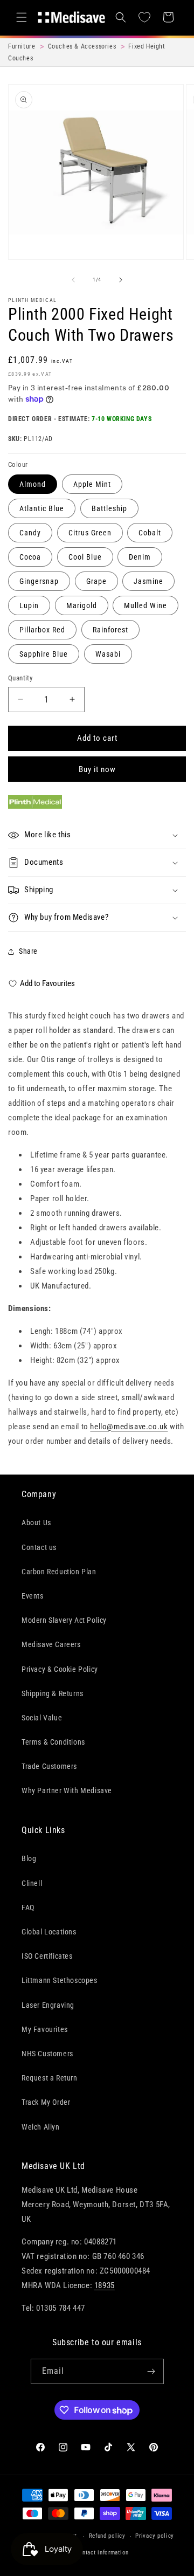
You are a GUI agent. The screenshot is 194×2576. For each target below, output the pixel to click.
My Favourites (45, 2029)
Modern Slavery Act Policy (64, 1620)
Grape (96, 581)
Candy (30, 533)
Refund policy (107, 2536)
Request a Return (50, 2078)
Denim (140, 557)
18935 (105, 2285)
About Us (36, 1523)
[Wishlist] (144, 17)
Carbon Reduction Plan (59, 1572)
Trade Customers (49, 1766)
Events (33, 1596)
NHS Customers (47, 2054)
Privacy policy (155, 2536)
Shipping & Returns (53, 1693)
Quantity (20, 678)
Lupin (29, 605)
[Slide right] (121, 280)
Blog (29, 1858)
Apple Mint (92, 484)
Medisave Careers (51, 1644)
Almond (33, 484)
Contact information (102, 2553)
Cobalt (150, 533)
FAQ (28, 1907)
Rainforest (110, 630)
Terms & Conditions (53, 1742)
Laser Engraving (48, 2005)
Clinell (32, 1883)
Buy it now (97, 769)
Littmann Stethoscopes (60, 1980)
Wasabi (108, 654)
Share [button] (28, 951)
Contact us (39, 1547)
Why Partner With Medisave (67, 1790)
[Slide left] (73, 280)
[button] (22, 17)
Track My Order (46, 2102)
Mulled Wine (145, 605)
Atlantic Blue (42, 508)
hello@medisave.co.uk (129, 1427)
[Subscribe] (151, 2371)
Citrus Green (90, 533)
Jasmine (148, 581)
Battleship (109, 508)
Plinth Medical (32, 300)
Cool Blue (85, 557)
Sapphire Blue (44, 654)
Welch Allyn (41, 2127)
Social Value (42, 1718)
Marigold (82, 605)
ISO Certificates (47, 1956)
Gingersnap (39, 581)
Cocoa (30, 557)
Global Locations (49, 1932)
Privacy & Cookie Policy (60, 1669)
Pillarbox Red (42, 630)
